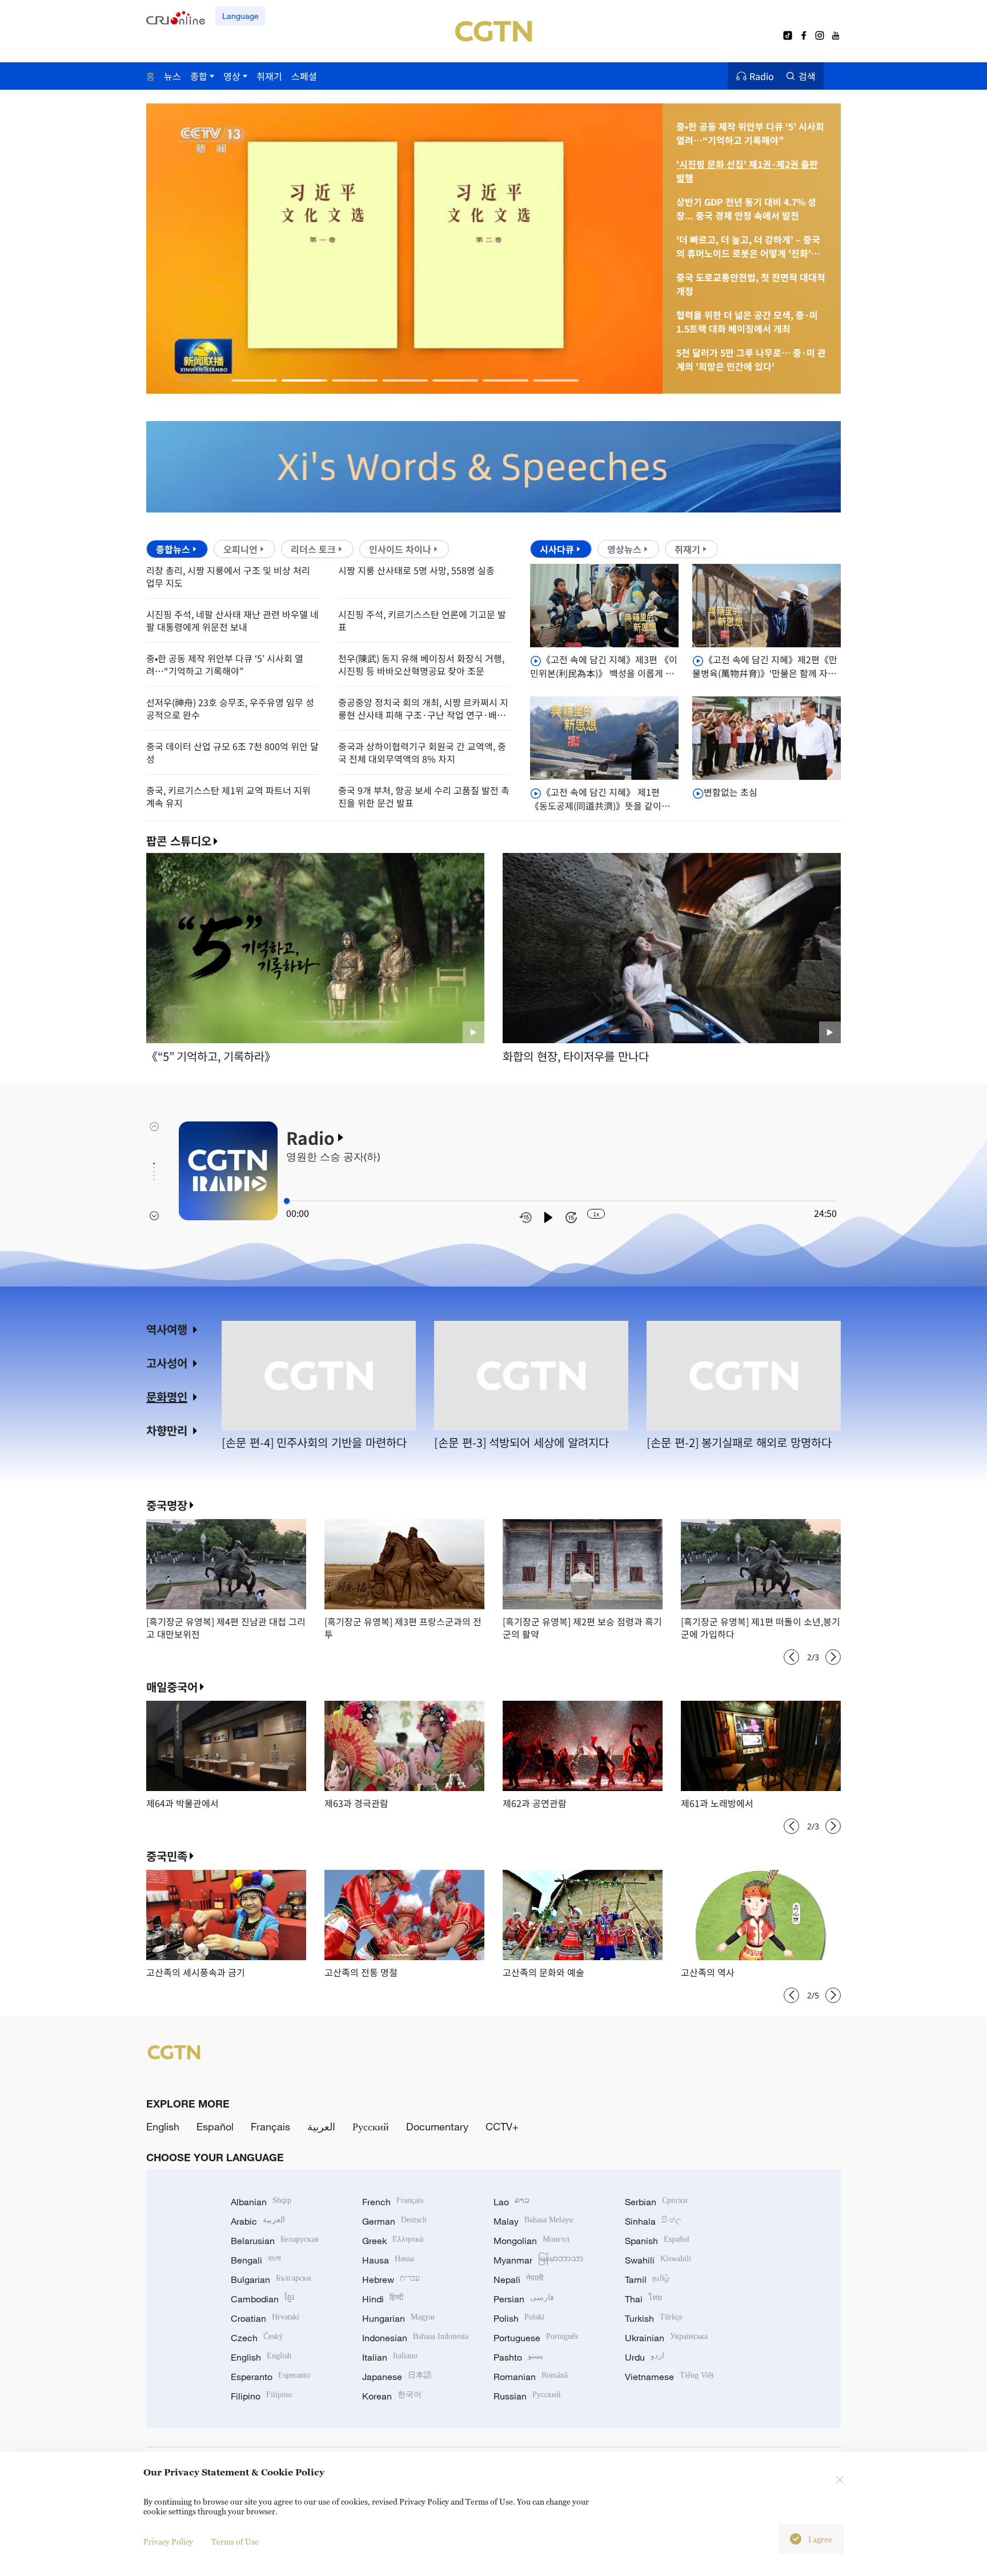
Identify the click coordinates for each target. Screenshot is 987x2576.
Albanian (261, 2202)
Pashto (518, 2357)
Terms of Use (235, 2541)
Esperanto (270, 2377)
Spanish (657, 2241)
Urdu (645, 2357)
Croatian (265, 2318)
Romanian (531, 2377)
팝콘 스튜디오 (179, 841)
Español (215, 2126)
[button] (254, 380)
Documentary (437, 2126)
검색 (807, 76)
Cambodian (262, 2299)
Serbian (656, 2202)
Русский (371, 2126)
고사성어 (167, 1363)
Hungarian (399, 2318)
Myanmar (538, 2260)
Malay (533, 2221)
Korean (392, 2396)
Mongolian (531, 2241)
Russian (527, 2396)
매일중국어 (172, 1687)
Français (270, 2126)
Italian (390, 2357)
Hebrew (391, 2279)
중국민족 (167, 1856)
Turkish (654, 2318)
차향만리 (167, 1430)
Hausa (388, 2260)
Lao (511, 2202)
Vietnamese (669, 2377)
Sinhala (653, 2221)
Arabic (258, 2221)
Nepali (518, 2279)
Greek (393, 2241)
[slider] (287, 1201)
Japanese (397, 2377)
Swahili (658, 2260)
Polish (519, 2318)
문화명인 (167, 1397)
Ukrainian (666, 2338)
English (163, 2126)
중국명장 (167, 1505)
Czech (257, 2338)
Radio (762, 76)
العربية (321, 2126)
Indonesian (415, 2338)
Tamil (647, 2279)
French (393, 2202)
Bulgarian (271, 2279)
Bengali (256, 2260)
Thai (643, 2299)
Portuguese (536, 2338)
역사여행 (167, 1329)
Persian (524, 2299)
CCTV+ (502, 2126)
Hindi (383, 2299)
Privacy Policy (168, 2541)
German (394, 2221)
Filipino (261, 2396)
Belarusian (274, 2241)
